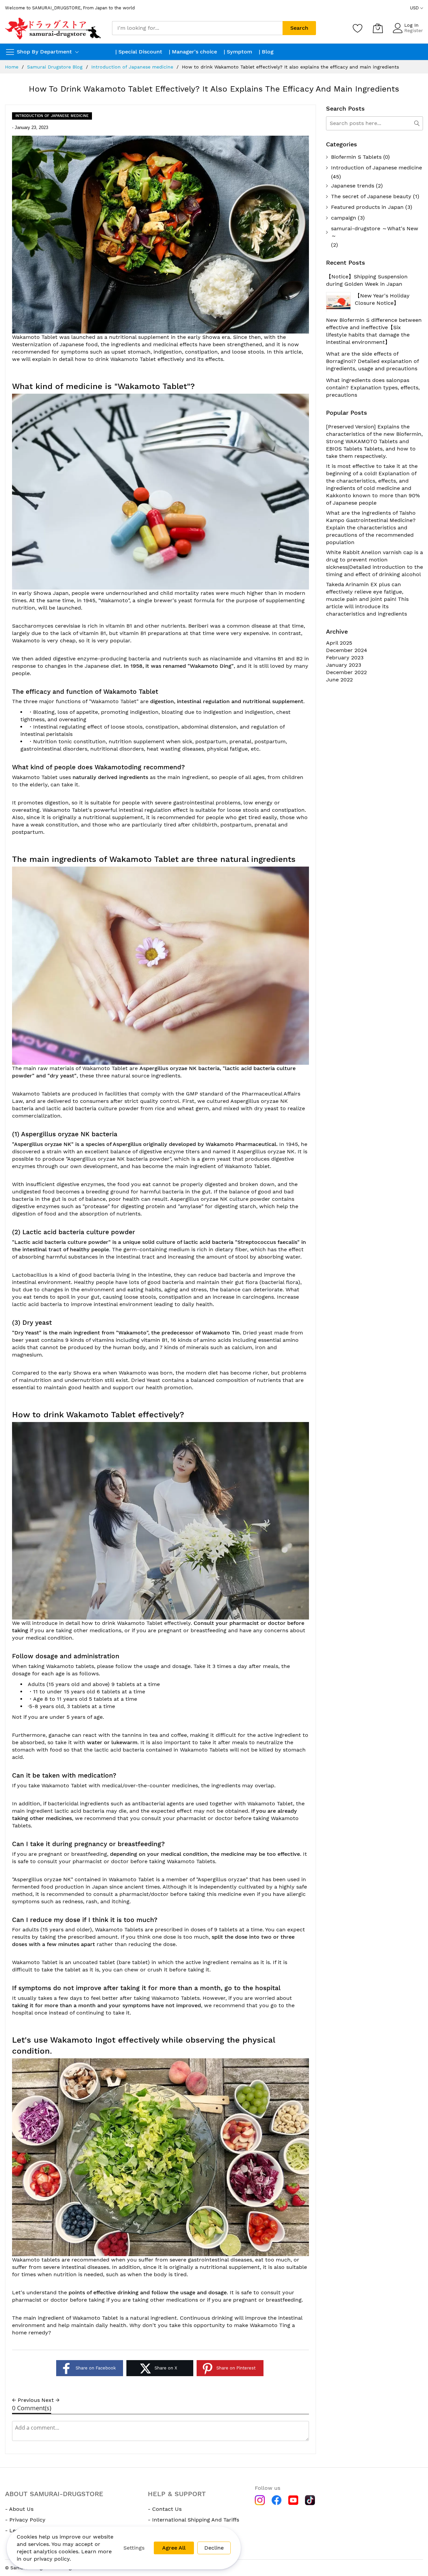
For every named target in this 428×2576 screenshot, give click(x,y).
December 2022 (346, 672)
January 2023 (344, 665)
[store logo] (53, 28)
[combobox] (197, 28)
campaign (344, 218)
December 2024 (347, 650)
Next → (50, 2400)
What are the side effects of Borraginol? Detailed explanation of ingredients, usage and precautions (372, 361)
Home (12, 67)
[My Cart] (378, 28)
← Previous (26, 2400)
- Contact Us (165, 2509)
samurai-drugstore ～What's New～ (375, 232)
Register (414, 30)
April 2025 (339, 643)
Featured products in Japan (367, 207)
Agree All (174, 2548)
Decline (214, 2548)
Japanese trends (353, 186)
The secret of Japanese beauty (371, 196)
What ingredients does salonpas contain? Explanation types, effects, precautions (373, 388)
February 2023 (345, 658)
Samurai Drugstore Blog (55, 67)
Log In (411, 25)
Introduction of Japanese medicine (132, 67)
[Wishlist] (358, 28)
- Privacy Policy (25, 2520)
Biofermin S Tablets (356, 157)
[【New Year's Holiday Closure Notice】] (338, 302)
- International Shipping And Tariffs (193, 2520)
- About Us (19, 2509)
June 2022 (339, 680)
